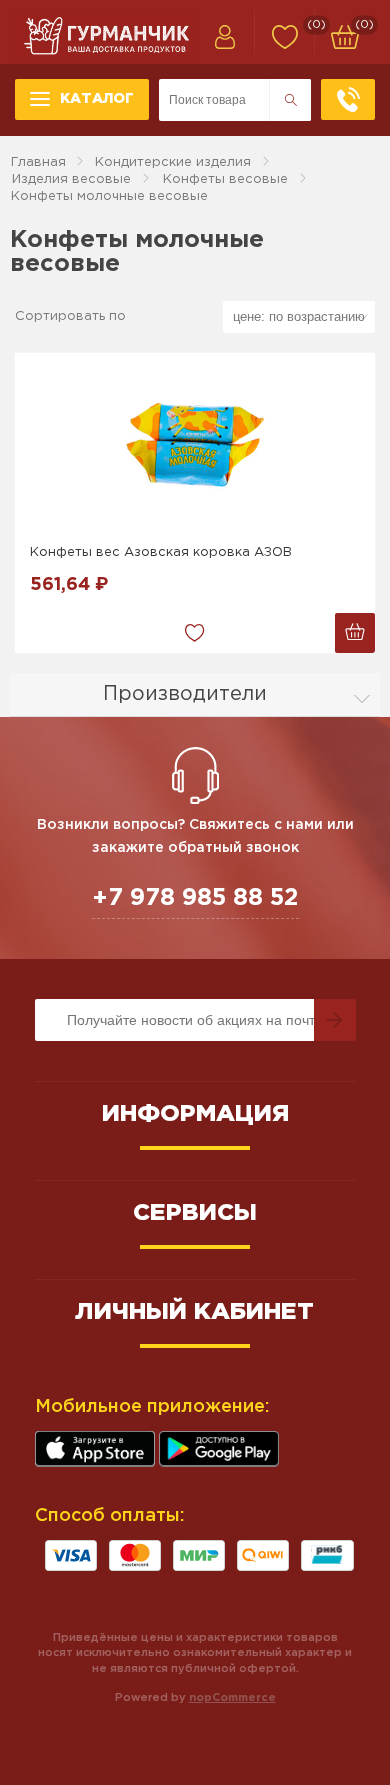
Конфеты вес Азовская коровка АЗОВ (161, 552)
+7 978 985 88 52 (195, 898)
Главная (38, 162)
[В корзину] (355, 633)
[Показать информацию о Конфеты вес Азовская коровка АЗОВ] (195, 443)
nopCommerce (232, 1698)
